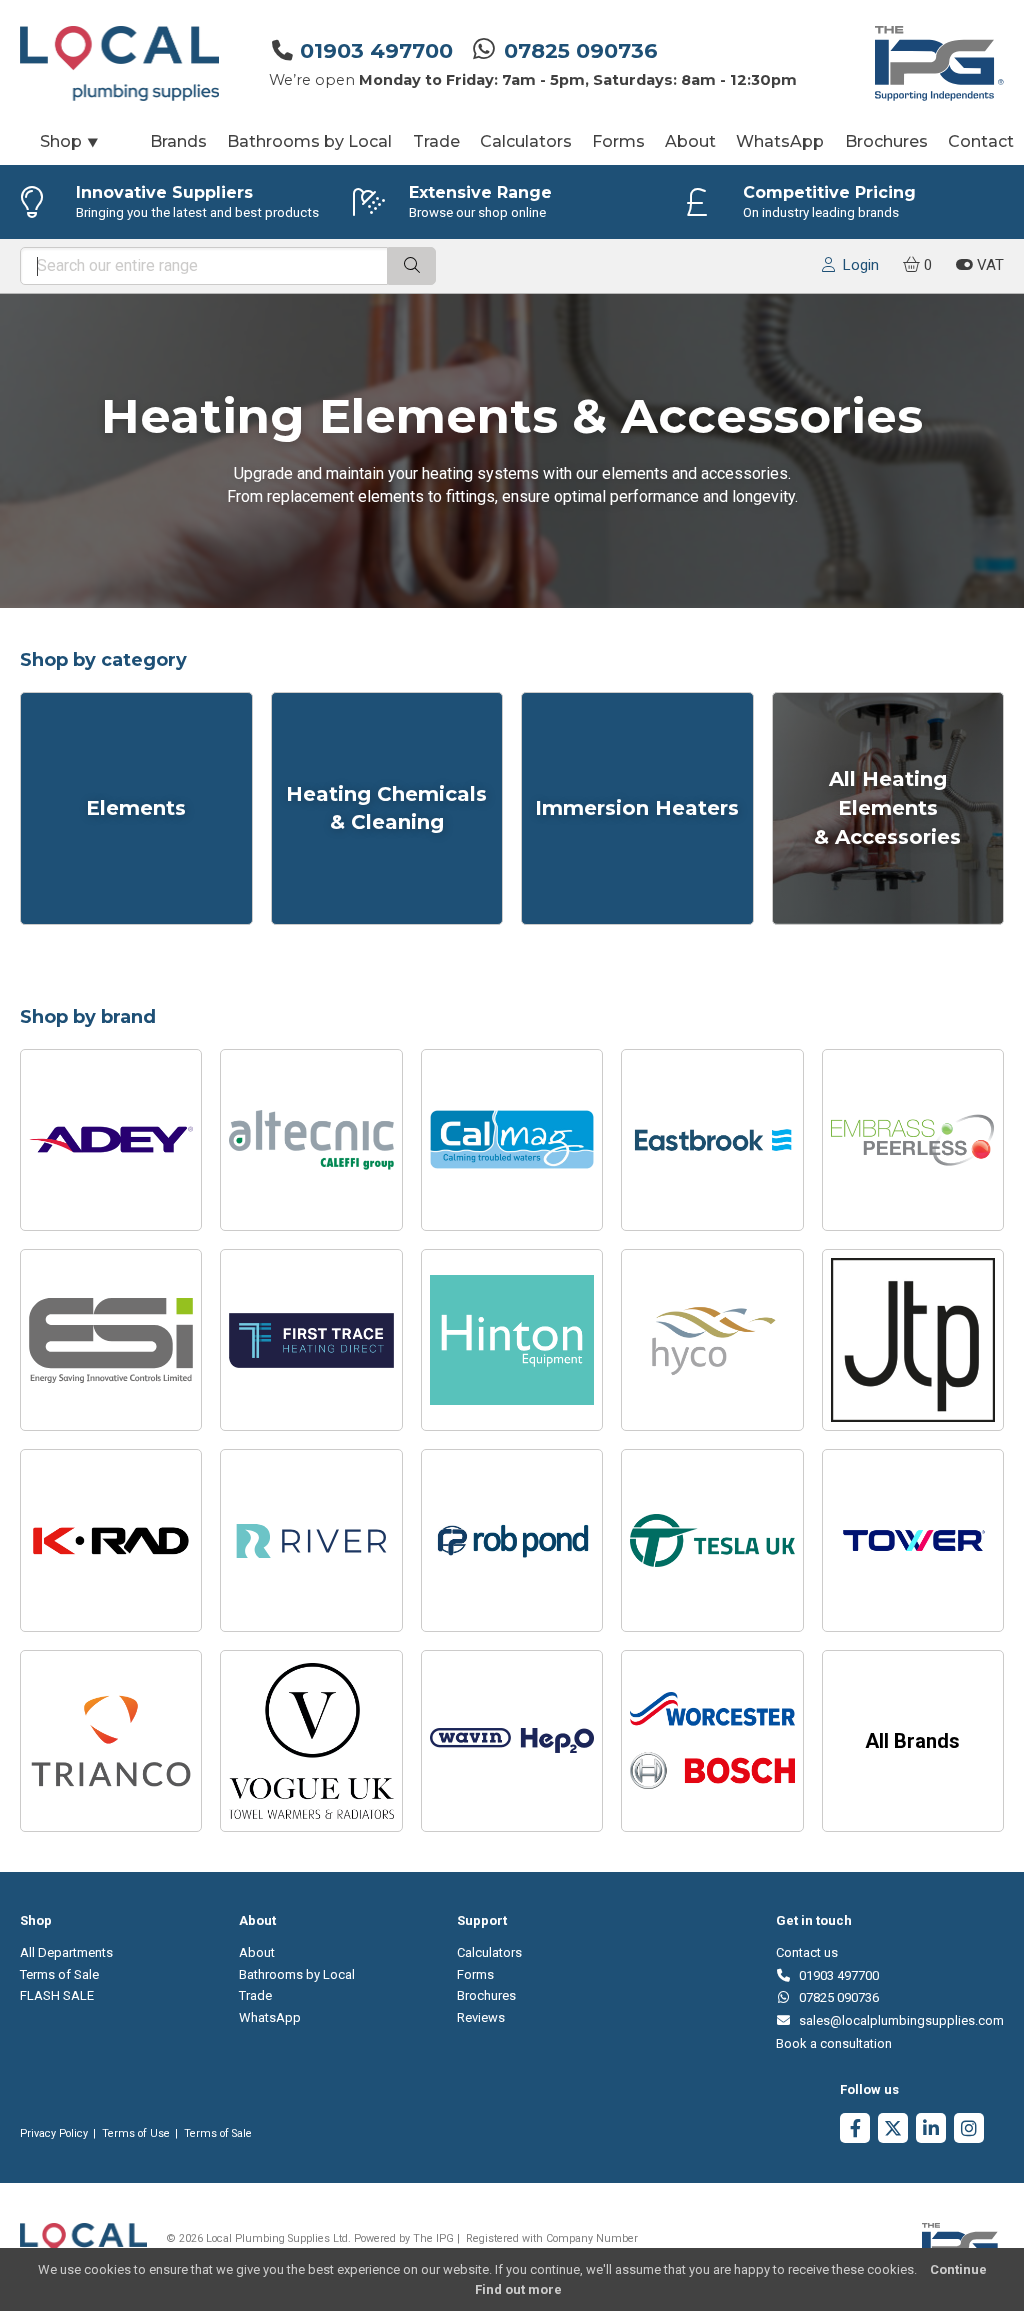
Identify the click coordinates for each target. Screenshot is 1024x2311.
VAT (988, 265)
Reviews (481, 2017)
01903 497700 (376, 50)
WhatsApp (780, 141)
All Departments (66, 1952)
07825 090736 (581, 50)
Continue (958, 2269)
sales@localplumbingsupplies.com (898, 2020)
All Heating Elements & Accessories (887, 808)
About (690, 141)
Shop (70, 141)
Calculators (526, 141)
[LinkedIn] (931, 2130)
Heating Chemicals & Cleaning (386, 808)
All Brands (912, 1741)
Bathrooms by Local (309, 141)
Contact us (807, 1952)
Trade (436, 141)
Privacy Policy (54, 2133)
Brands (178, 141)
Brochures (886, 141)
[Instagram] (969, 2130)
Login (857, 265)
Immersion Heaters (637, 808)
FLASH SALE (57, 1995)
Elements (136, 808)
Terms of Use (136, 2133)
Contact (981, 141)
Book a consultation (834, 2043)
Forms (618, 141)
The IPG (433, 2238)
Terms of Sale (59, 1974)
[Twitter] (893, 2130)
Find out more (518, 2289)
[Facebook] (855, 2130)
